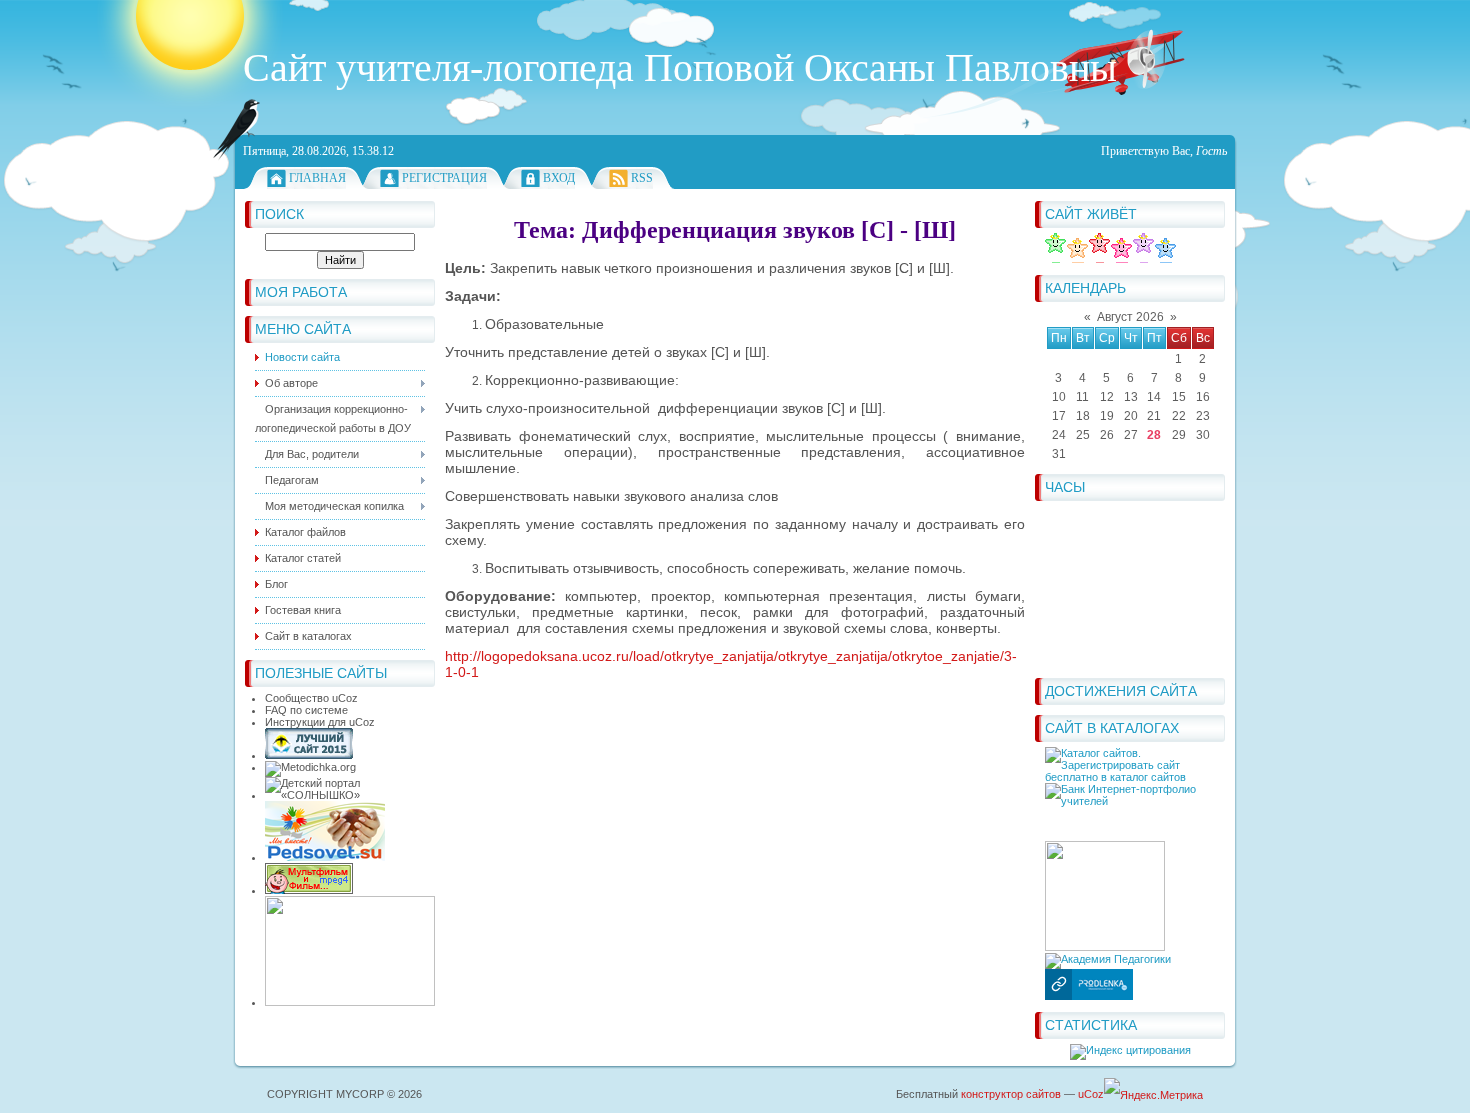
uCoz (1091, 1094)
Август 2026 (1130, 317)
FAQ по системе (306, 710)
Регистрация (444, 178)
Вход (559, 178)
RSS (642, 178)
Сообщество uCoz (311, 698)
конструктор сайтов (1011, 1094)
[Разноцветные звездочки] (1110, 259)
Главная (317, 178)
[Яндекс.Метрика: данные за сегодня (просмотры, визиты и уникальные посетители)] (1153, 1095)
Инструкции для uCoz (320, 722)
